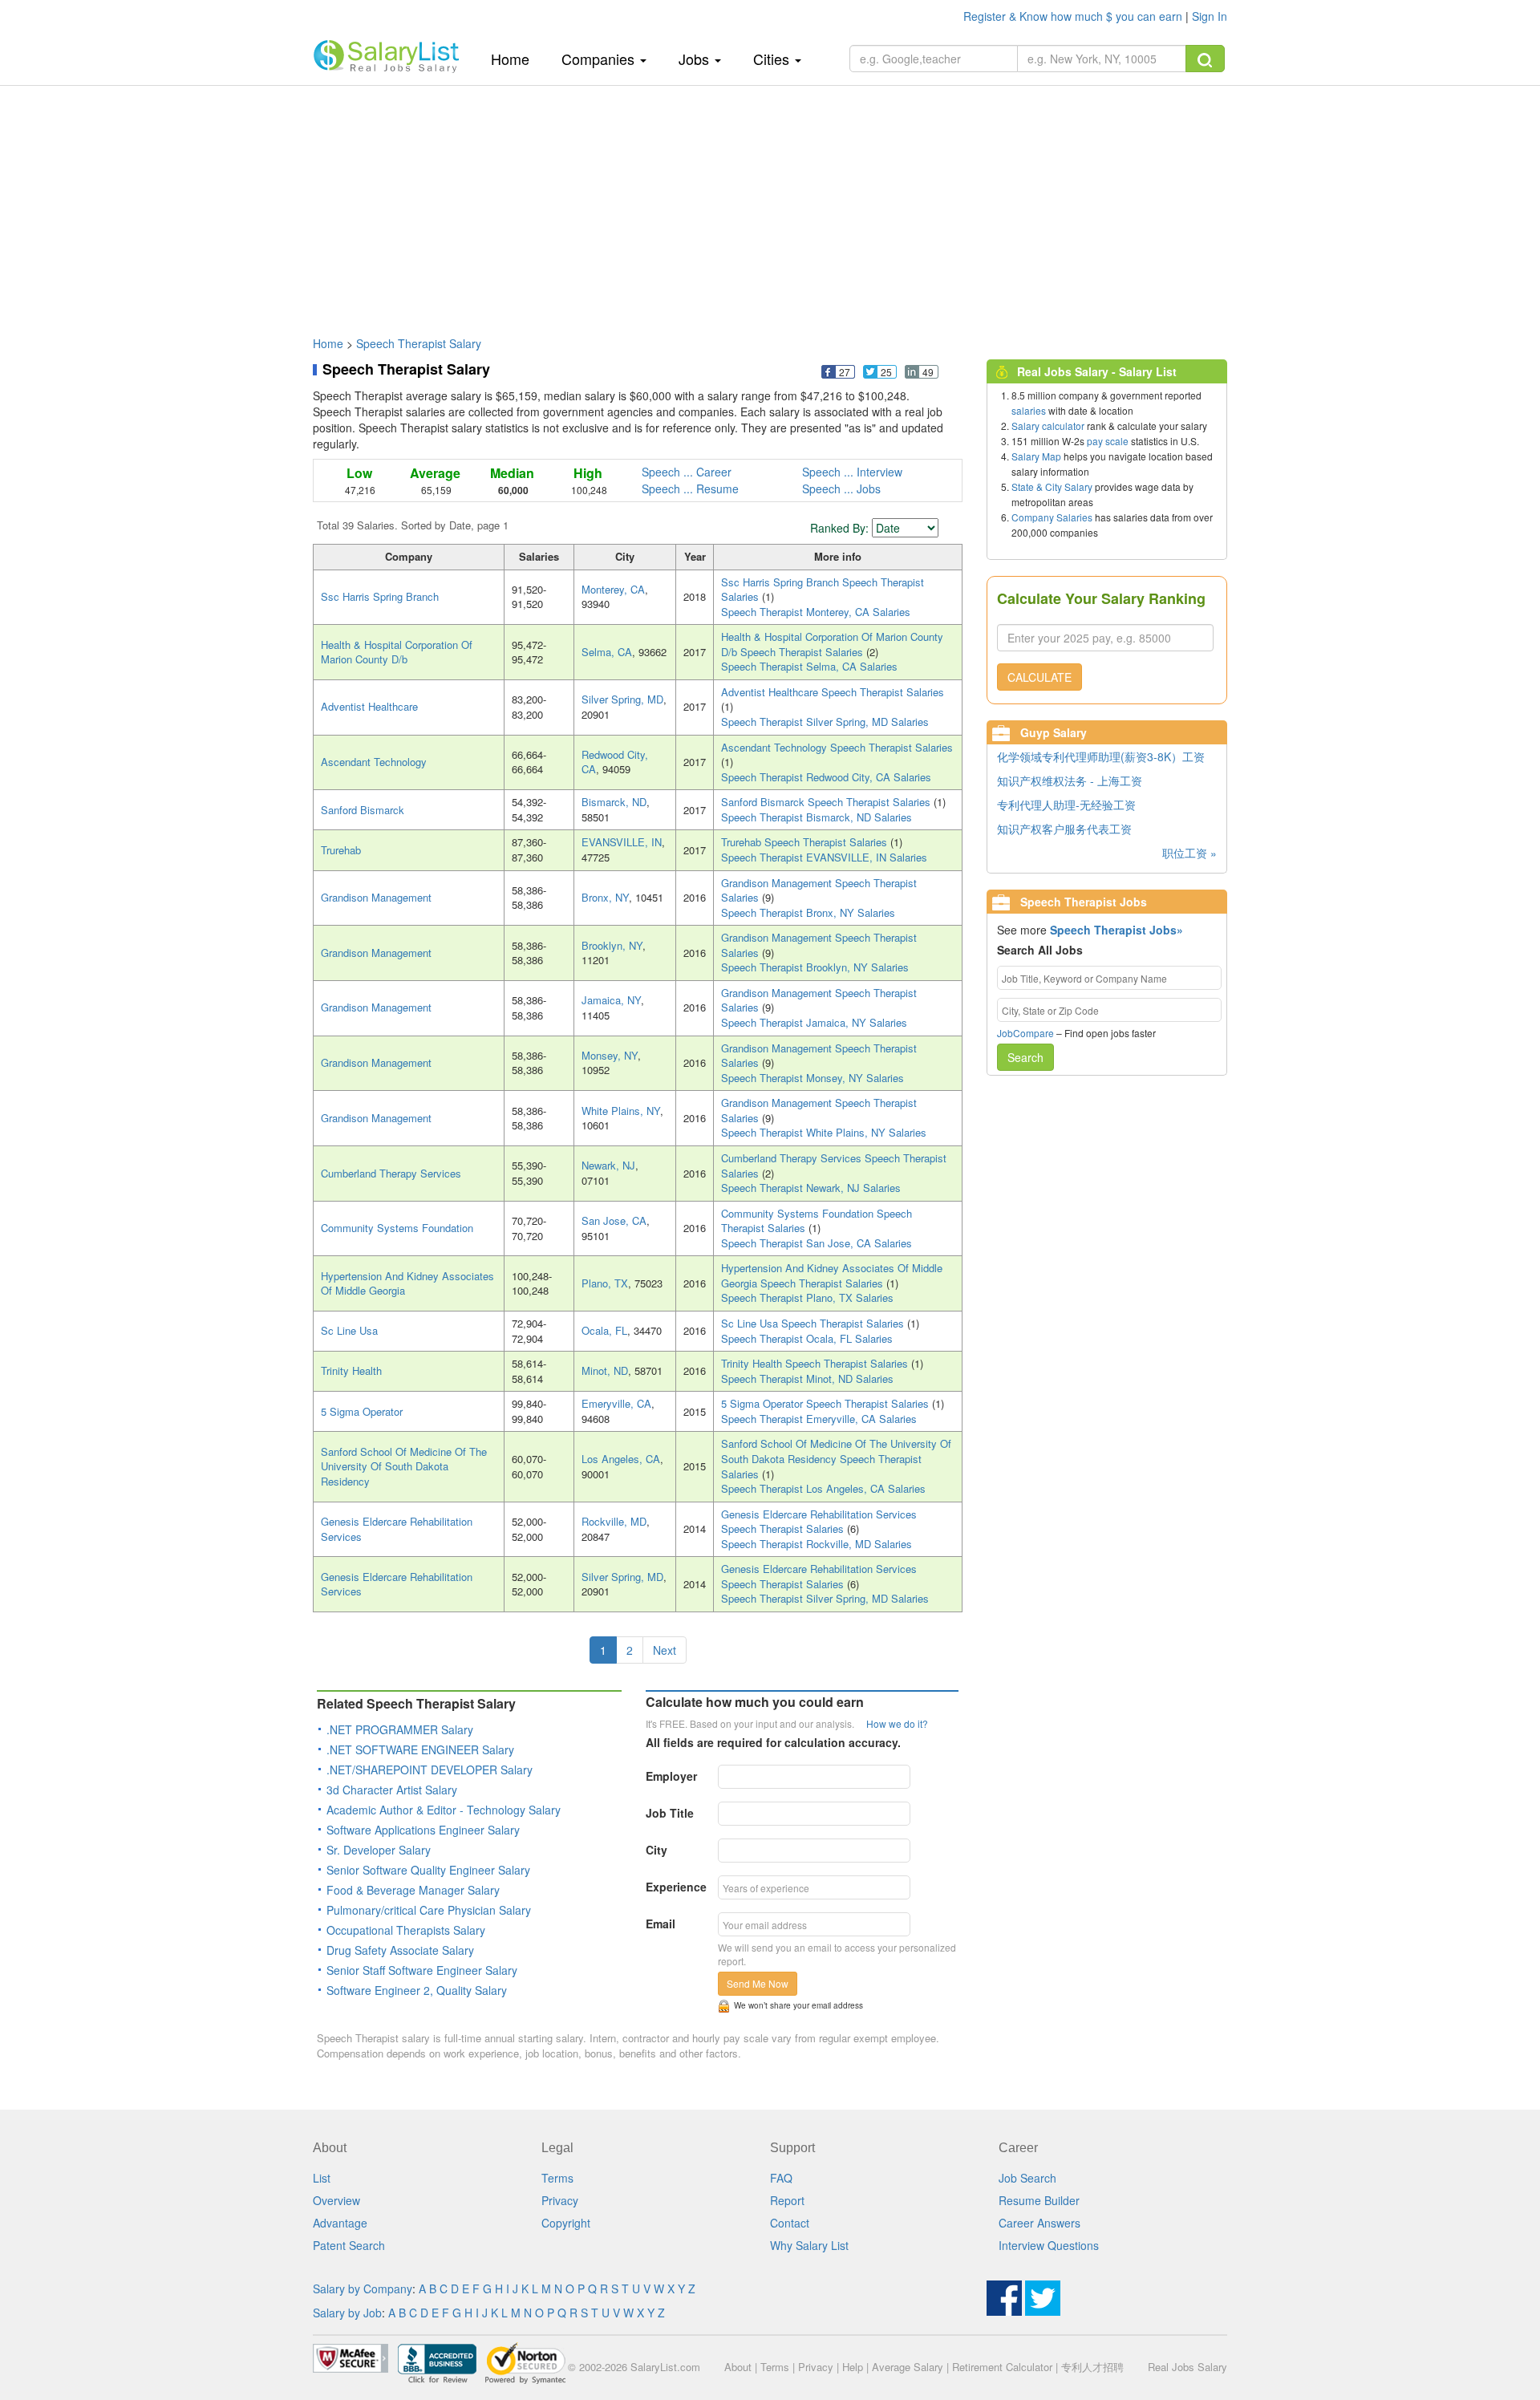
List (322, 2178)
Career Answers (1039, 2223)
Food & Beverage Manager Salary (413, 1890)
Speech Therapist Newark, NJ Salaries (811, 1188)
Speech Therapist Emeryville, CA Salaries (819, 1419)
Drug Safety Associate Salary (400, 1950)
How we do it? (897, 1723)
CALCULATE (1039, 677)
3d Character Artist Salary (392, 1790)
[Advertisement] (770, 203)
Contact (790, 2223)
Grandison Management (376, 897)
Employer (671, 1776)
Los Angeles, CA (621, 1459)
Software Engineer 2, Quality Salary (417, 1990)
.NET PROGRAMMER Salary (400, 1729)
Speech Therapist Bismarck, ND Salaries (817, 817)
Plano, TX (605, 1283)
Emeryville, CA (616, 1403)
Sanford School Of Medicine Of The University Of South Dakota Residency (404, 1466)
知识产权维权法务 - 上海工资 (1070, 780)
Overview (336, 2200)
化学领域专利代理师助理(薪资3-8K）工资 (1101, 756)
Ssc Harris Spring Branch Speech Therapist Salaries (823, 590)
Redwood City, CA (615, 762)
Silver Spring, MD (622, 699)
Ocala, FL (604, 1330)
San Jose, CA (614, 1220)
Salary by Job (347, 2313)
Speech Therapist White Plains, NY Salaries (824, 1132)
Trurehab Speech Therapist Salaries (806, 842)
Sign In (1210, 16)
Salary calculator (1048, 426)
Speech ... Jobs (841, 489)
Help (853, 2367)
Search (1025, 1057)
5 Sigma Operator (362, 1411)
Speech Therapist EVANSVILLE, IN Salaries (824, 857)
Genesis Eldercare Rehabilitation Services (397, 1529)
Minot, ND (605, 1370)
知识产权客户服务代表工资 (1064, 829)
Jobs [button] (696, 59)
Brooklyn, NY (612, 945)
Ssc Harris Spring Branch (380, 596)
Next (665, 1650)
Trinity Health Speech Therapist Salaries (816, 1363)
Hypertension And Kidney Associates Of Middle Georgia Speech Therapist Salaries (832, 1275)
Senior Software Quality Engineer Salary (428, 1870)
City (657, 1850)
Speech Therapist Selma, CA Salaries (809, 666)
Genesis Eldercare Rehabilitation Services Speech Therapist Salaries (819, 1522)
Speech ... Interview (852, 472)
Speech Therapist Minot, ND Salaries (807, 1378)
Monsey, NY (610, 1055)
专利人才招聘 (1092, 2367)
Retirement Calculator (1002, 2367)
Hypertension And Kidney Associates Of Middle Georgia (407, 1283)
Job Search (1027, 2178)
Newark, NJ (608, 1165)
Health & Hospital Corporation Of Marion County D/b (397, 652)
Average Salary (908, 2367)
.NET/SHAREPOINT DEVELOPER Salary (430, 1770)
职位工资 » (1189, 853)
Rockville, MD (614, 1521)
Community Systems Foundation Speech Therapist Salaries (817, 1221)
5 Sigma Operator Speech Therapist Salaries (827, 1403)
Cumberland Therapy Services (391, 1173)
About (738, 2367)
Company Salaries (1052, 517)
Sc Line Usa (349, 1330)
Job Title (670, 1813)
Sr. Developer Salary (379, 1850)
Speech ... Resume (690, 489)
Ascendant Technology (374, 762)
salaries (1029, 410)
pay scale (1108, 441)
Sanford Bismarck (363, 810)
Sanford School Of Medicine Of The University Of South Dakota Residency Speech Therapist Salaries (836, 1458)
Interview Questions (1049, 2245)
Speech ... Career (687, 472)
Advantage (340, 2223)
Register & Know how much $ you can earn (1074, 16)
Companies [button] (600, 59)
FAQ (781, 2178)
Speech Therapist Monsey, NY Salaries (813, 1078)
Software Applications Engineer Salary (423, 1830)
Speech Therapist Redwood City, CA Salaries (826, 777)
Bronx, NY (605, 897)
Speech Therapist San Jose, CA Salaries (817, 1243)
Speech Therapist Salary (419, 343)
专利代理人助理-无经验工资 (1066, 805)
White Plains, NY (621, 1111)
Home (516, 58)
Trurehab (341, 850)
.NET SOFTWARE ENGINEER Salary (420, 1749)
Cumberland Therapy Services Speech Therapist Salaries (834, 1166)
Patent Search (349, 2245)
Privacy (560, 2200)
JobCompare (1025, 1033)
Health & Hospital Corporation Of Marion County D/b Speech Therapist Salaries (832, 644)
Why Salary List (809, 2245)
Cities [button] (773, 59)
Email (661, 1924)
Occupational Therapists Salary (406, 1930)
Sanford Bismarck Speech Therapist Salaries (827, 802)
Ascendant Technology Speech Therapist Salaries (837, 747)
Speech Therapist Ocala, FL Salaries (807, 1338)
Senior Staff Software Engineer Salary (422, 1970)
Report (787, 2200)
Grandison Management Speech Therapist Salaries (819, 890)
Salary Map (1036, 456)
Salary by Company (363, 2289)
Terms (557, 2178)
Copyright (566, 2223)
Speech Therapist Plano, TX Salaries (807, 1297)
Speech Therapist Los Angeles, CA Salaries (823, 1488)
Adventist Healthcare (369, 706)
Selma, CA (607, 652)
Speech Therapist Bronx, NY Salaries (808, 912)
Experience (676, 1887)
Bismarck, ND (614, 802)
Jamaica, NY (611, 1000)
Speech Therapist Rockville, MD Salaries (817, 1544)
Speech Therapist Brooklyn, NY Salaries (815, 967)
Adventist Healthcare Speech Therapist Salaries (833, 692)
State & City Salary (1052, 486)
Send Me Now (758, 1983)
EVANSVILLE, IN (622, 842)
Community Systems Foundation (397, 1228)
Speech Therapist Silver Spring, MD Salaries (825, 722)
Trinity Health (351, 1370)
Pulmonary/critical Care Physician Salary (429, 1910)
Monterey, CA (613, 589)
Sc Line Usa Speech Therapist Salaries (814, 1323)
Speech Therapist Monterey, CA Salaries (816, 612)
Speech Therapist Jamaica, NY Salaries (814, 1022)
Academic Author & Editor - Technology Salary (444, 1810)
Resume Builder (1039, 2200)
